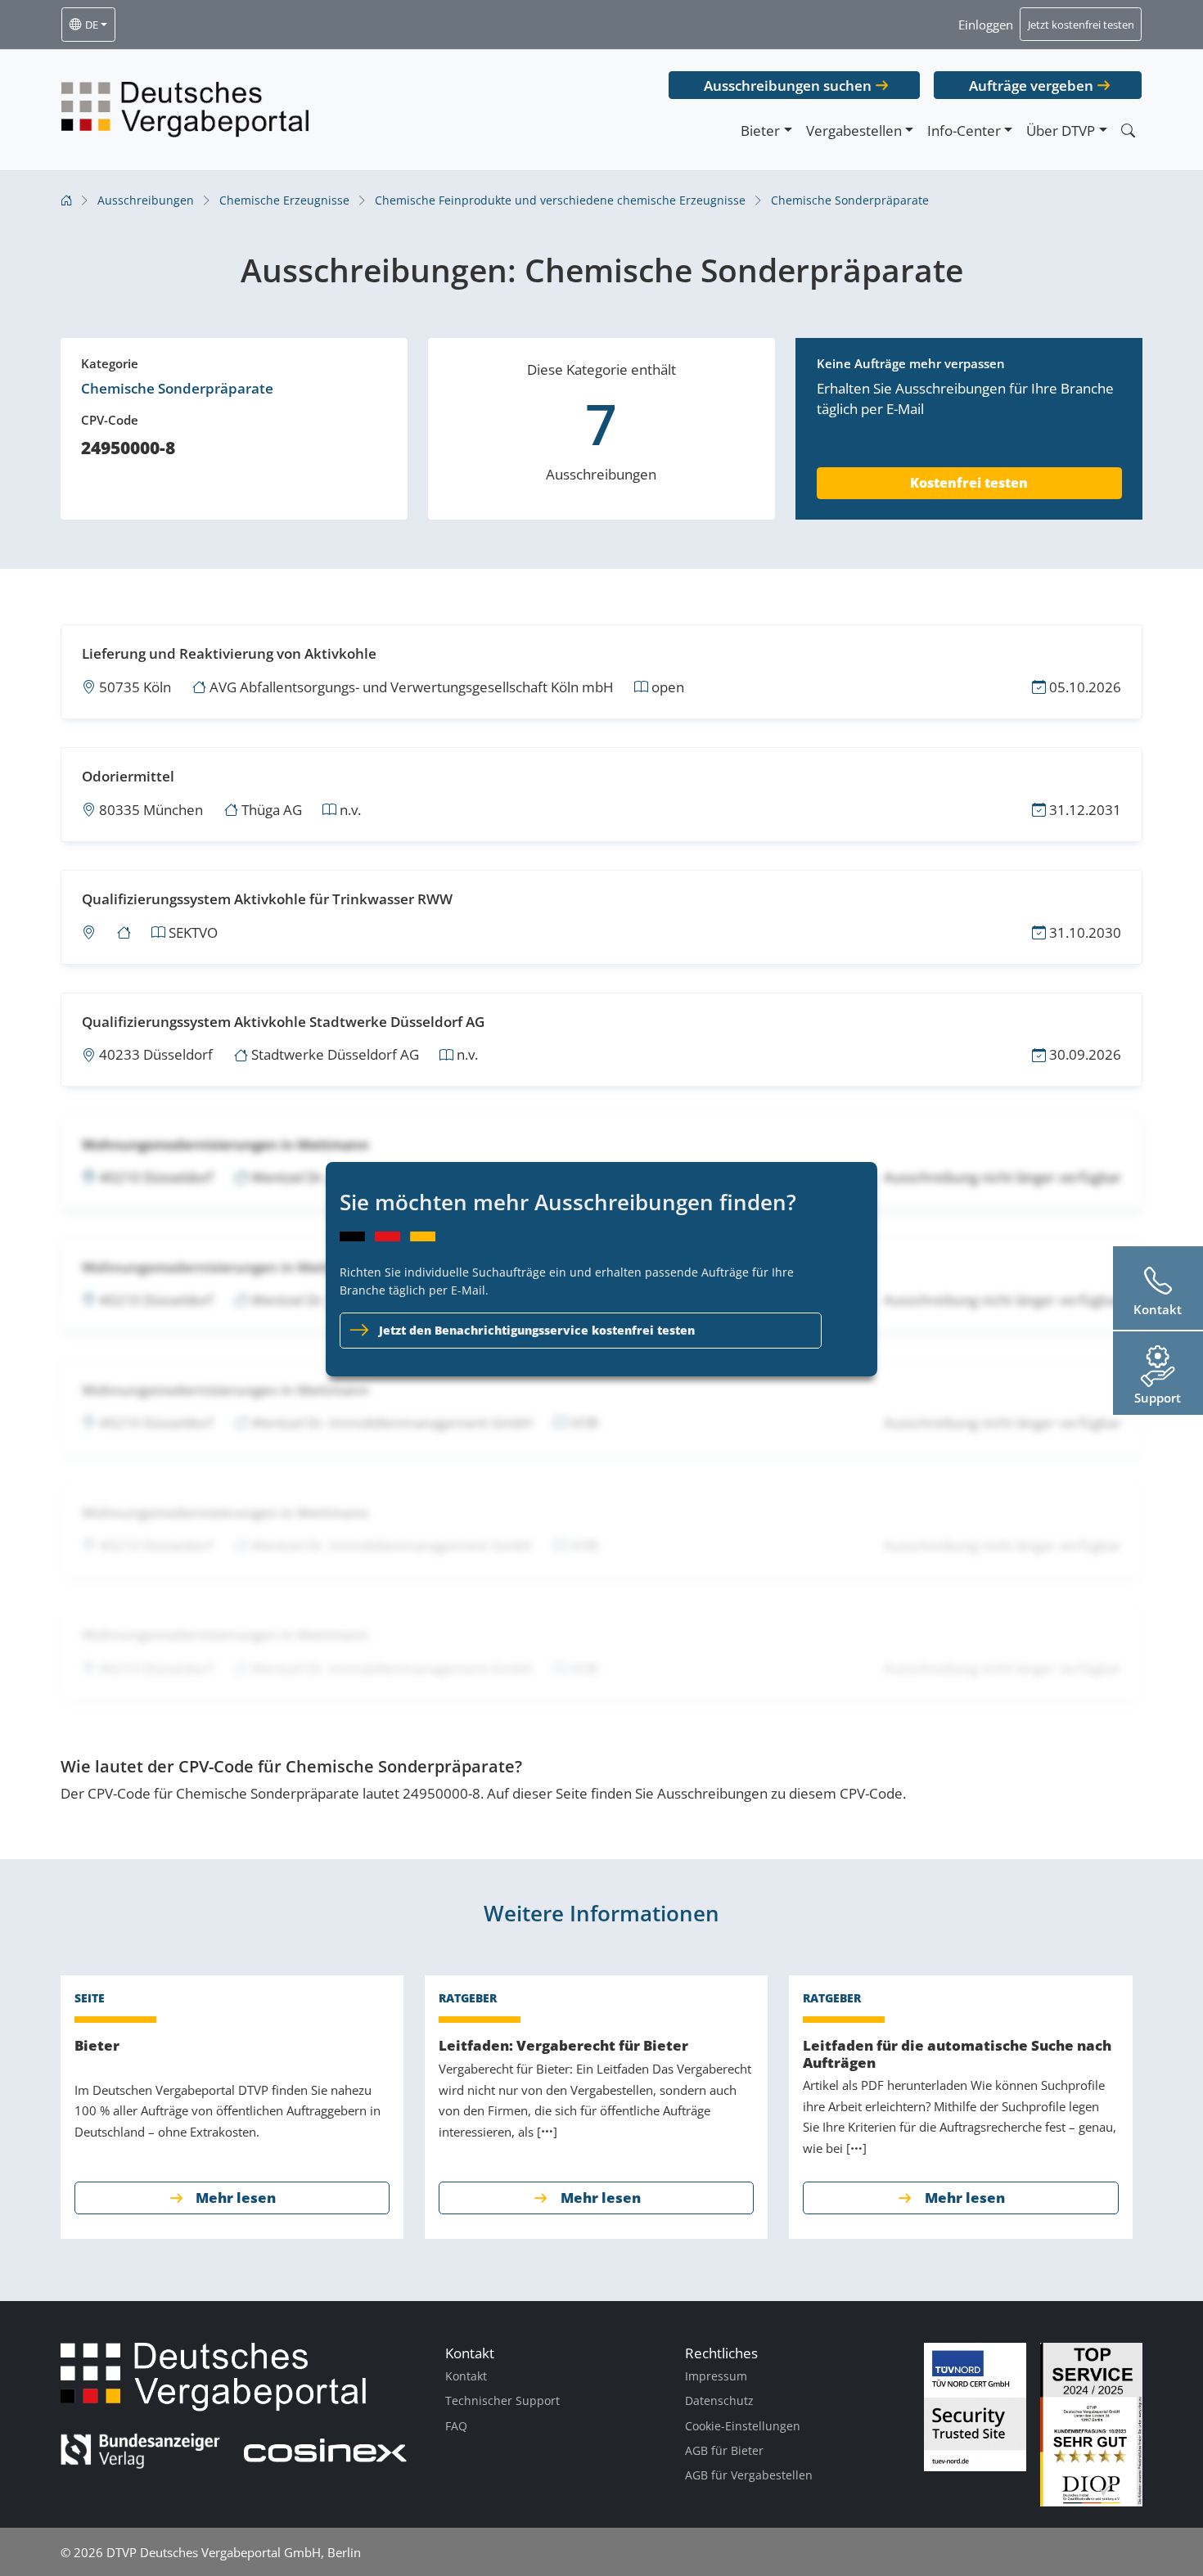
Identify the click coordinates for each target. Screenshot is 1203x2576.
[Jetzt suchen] (1128, 131)
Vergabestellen (854, 131)
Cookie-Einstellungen (743, 2426)
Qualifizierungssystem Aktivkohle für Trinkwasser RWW (267, 899)
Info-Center (964, 131)
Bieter (760, 131)
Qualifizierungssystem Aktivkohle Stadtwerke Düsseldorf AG (283, 1022)
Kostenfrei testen (969, 483)
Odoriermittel (128, 776)
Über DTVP (1061, 131)
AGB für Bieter (724, 2450)
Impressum (716, 2376)
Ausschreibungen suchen (788, 86)
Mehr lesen (236, 2198)
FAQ (456, 2426)
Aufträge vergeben (1031, 86)
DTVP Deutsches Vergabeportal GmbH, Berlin (234, 2552)
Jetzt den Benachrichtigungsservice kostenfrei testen (537, 1330)
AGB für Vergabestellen (749, 2475)
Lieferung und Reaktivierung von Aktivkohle (229, 653)
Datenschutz (719, 2400)
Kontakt (466, 2376)
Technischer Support (502, 2400)
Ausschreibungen (146, 200)
